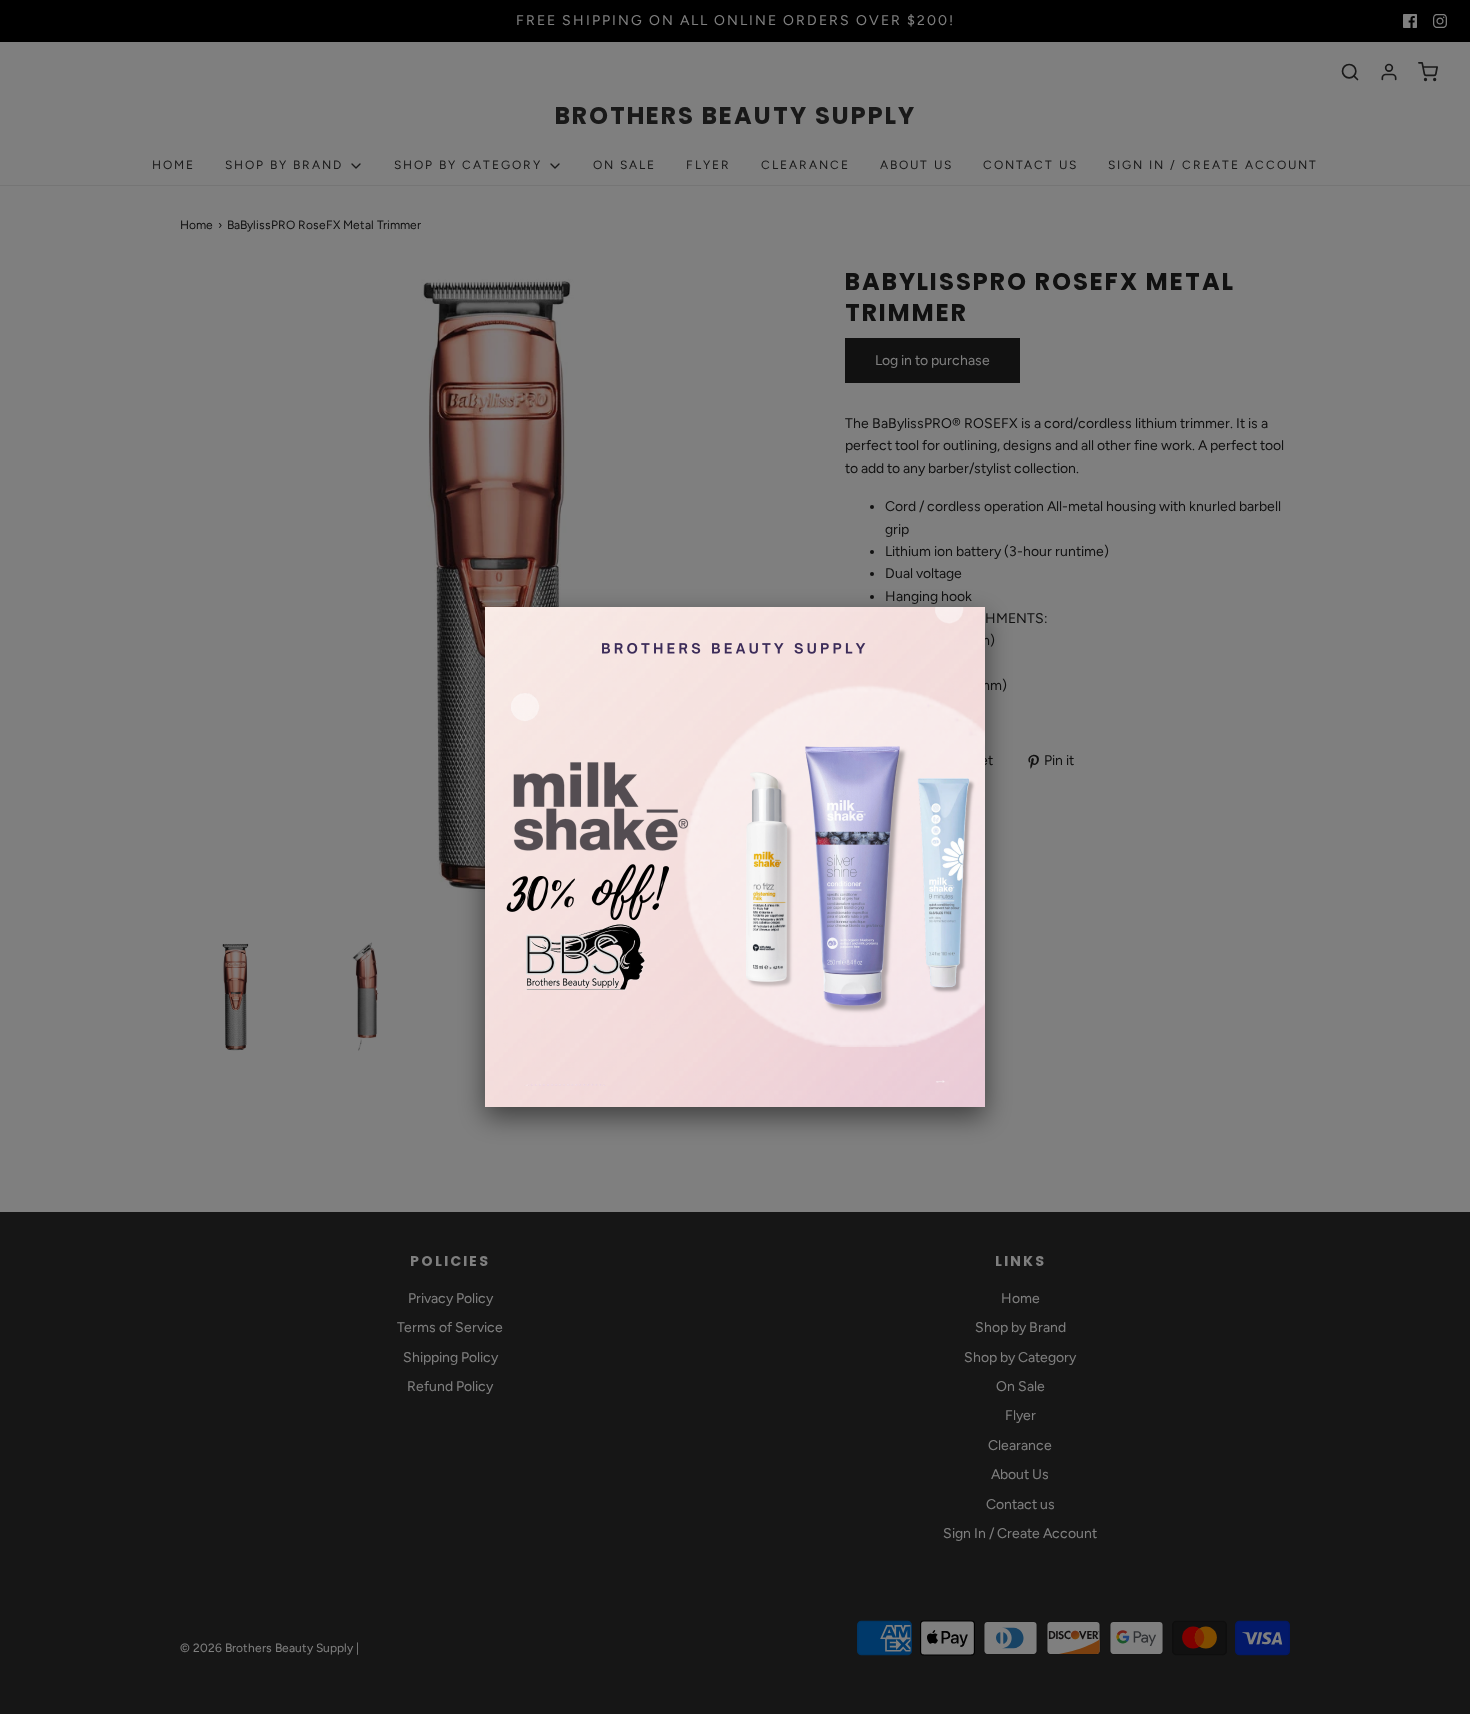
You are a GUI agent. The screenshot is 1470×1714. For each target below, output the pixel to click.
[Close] (985, 607)
